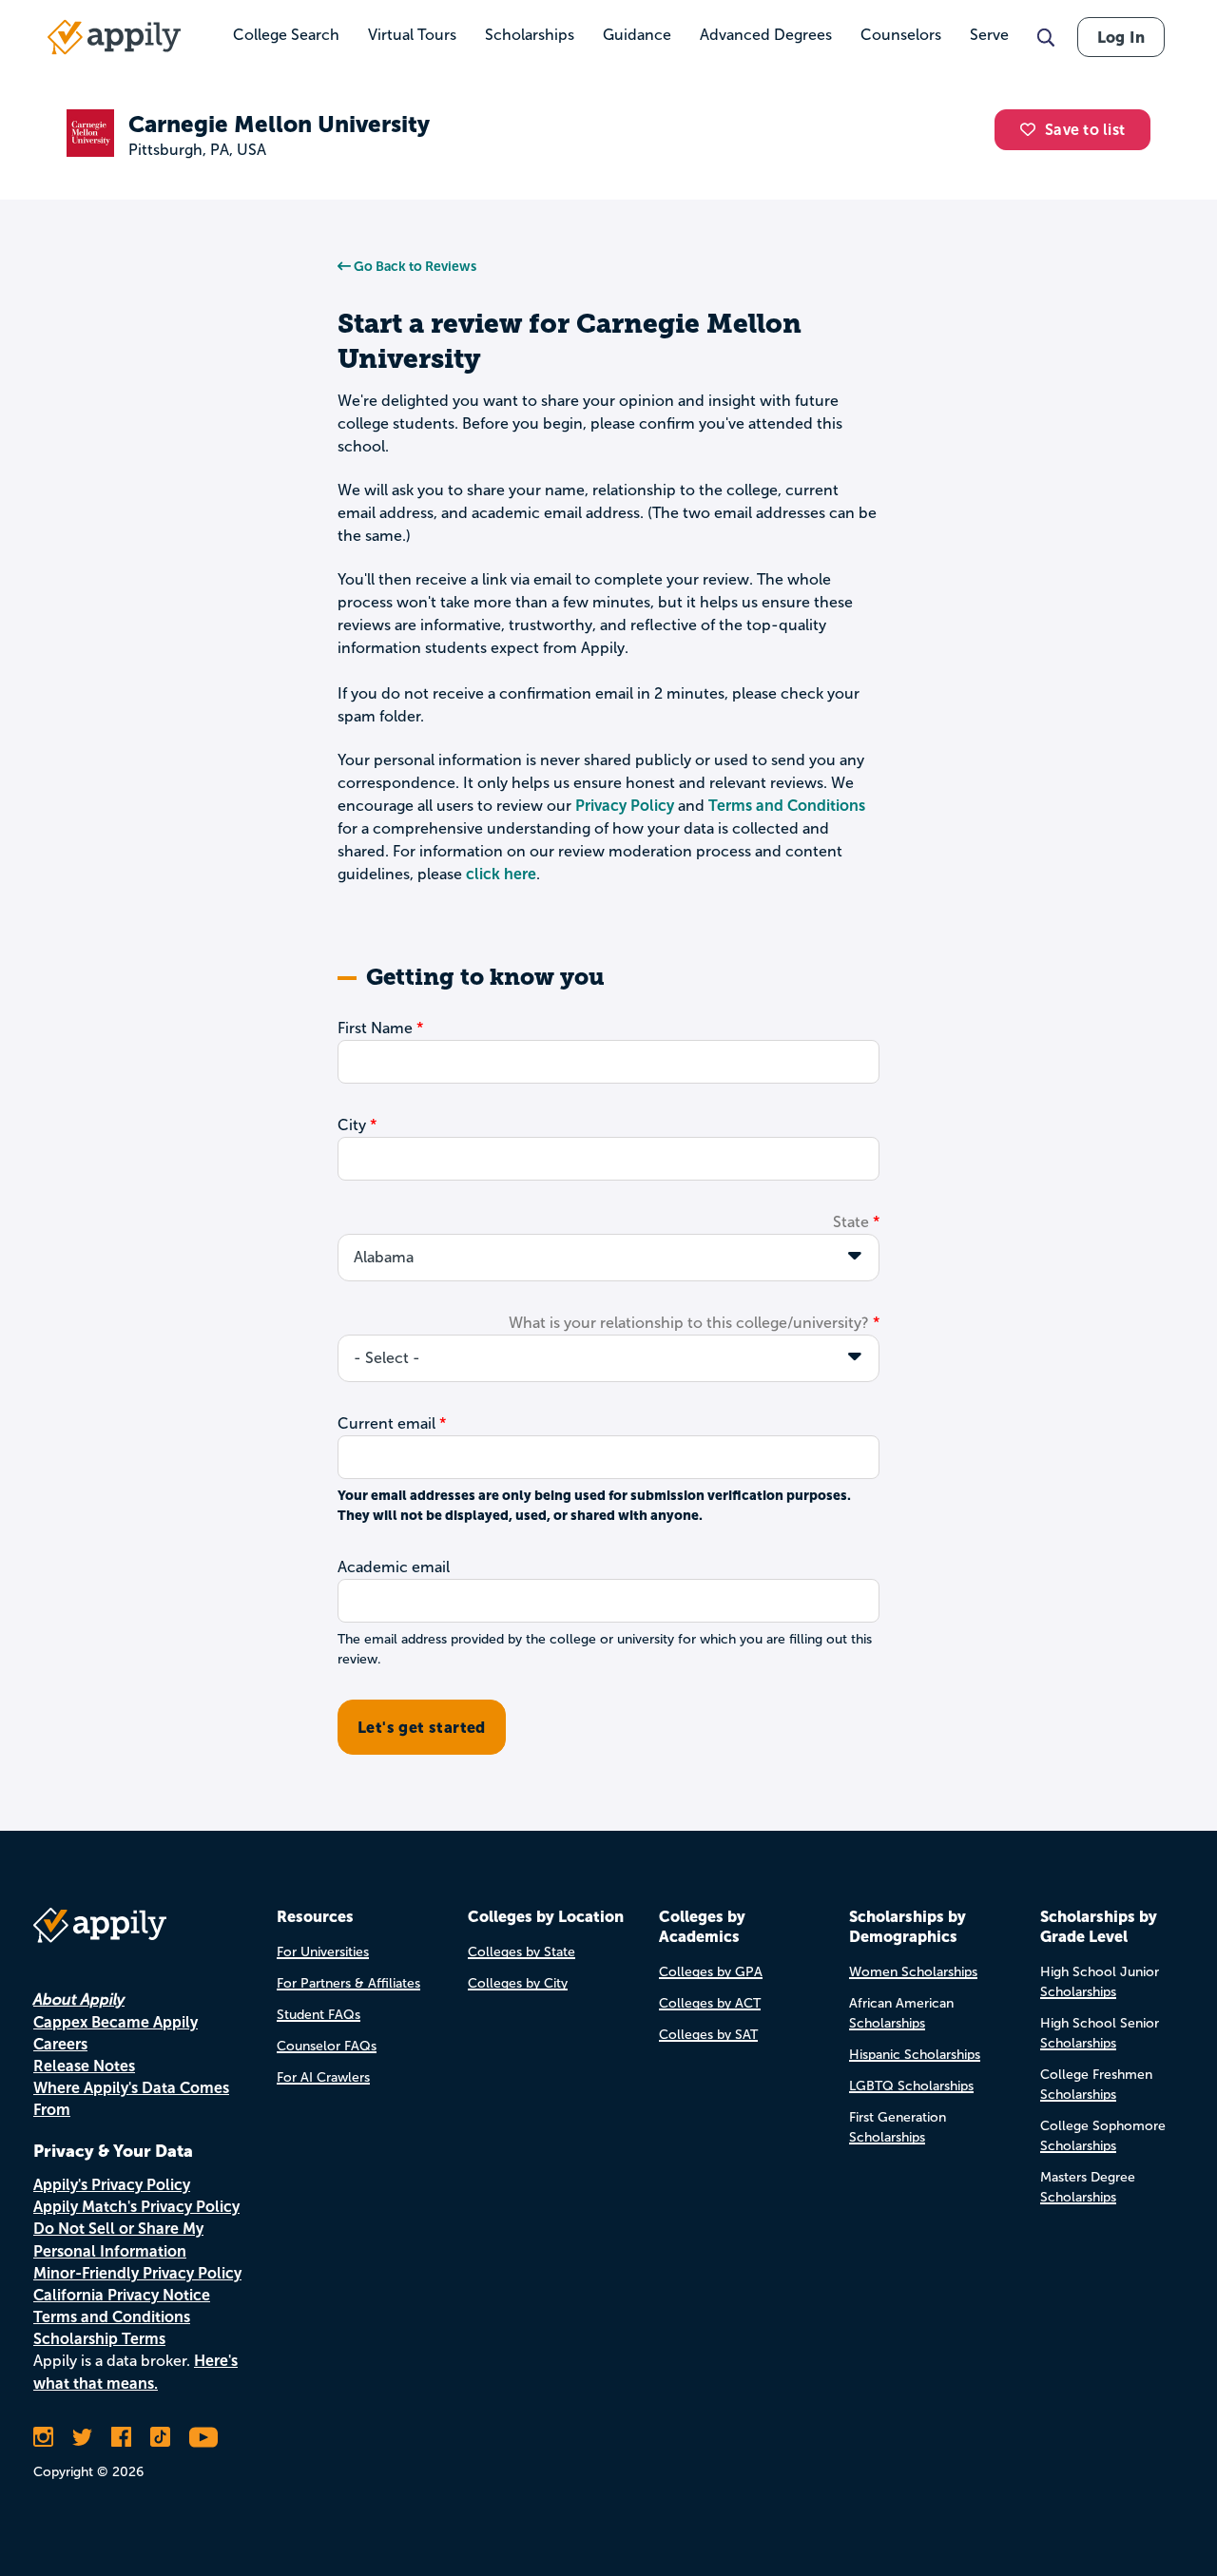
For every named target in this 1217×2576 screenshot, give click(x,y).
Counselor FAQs (327, 2046)
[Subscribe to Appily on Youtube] (203, 2437)
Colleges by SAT (708, 2035)
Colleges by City (518, 1983)
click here (501, 874)
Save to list (1085, 130)
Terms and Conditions (787, 806)
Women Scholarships (913, 1972)
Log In (1121, 37)
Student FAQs (319, 2015)
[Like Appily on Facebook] (121, 2437)
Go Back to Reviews (414, 266)
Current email (386, 1423)
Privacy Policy (625, 806)
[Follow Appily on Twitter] (82, 2437)
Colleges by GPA (711, 1972)
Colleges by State (522, 1952)
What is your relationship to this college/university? (689, 1323)
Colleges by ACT (710, 2003)
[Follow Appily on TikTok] (160, 2437)
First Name (375, 1028)
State (851, 1222)
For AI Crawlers (323, 2077)
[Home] (114, 37)
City (352, 1125)
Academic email (394, 1567)
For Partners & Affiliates (348, 1983)
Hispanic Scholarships (915, 2055)
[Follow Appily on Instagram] (43, 2437)
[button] (1033, 129)
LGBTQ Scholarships (911, 2086)
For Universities (323, 1952)
